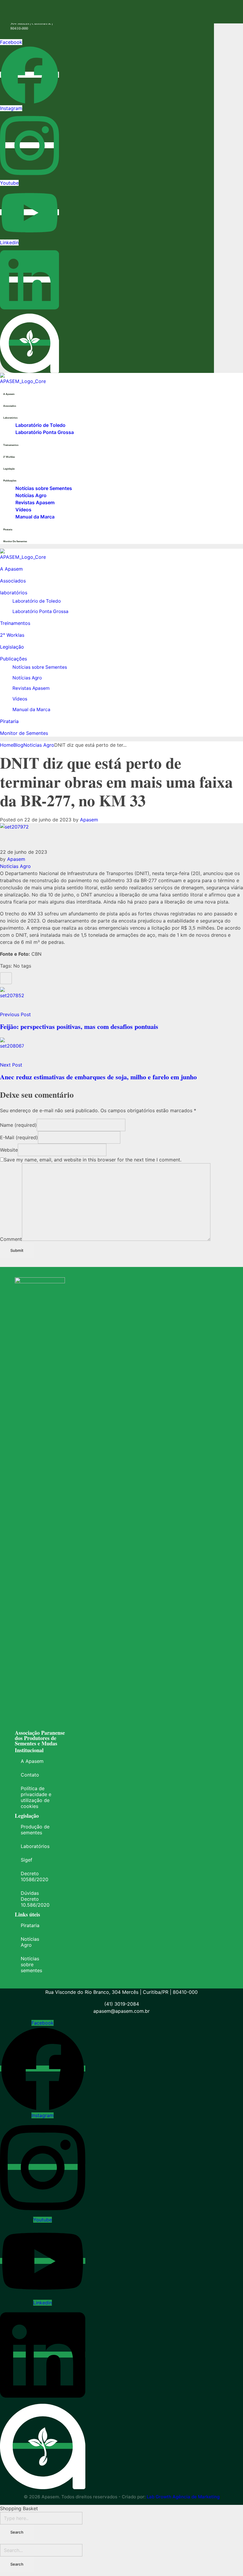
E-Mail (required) (19, 1137)
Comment (11, 1239)
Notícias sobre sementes (31, 1964)
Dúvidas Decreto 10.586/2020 (35, 1899)
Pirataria (30, 1925)
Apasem (89, 820)
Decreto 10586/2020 (35, 1876)
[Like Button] (6, 978)
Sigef (27, 1860)
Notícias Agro (30, 1942)
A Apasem (32, 1761)
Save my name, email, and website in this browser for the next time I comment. (93, 1160)
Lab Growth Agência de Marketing (183, 2497)
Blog (18, 745)
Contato (30, 1775)
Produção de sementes (35, 1830)
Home (7, 745)
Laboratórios (35, 1846)
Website (9, 1150)
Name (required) (18, 1125)
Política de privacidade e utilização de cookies (36, 1797)
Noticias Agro (39, 745)
